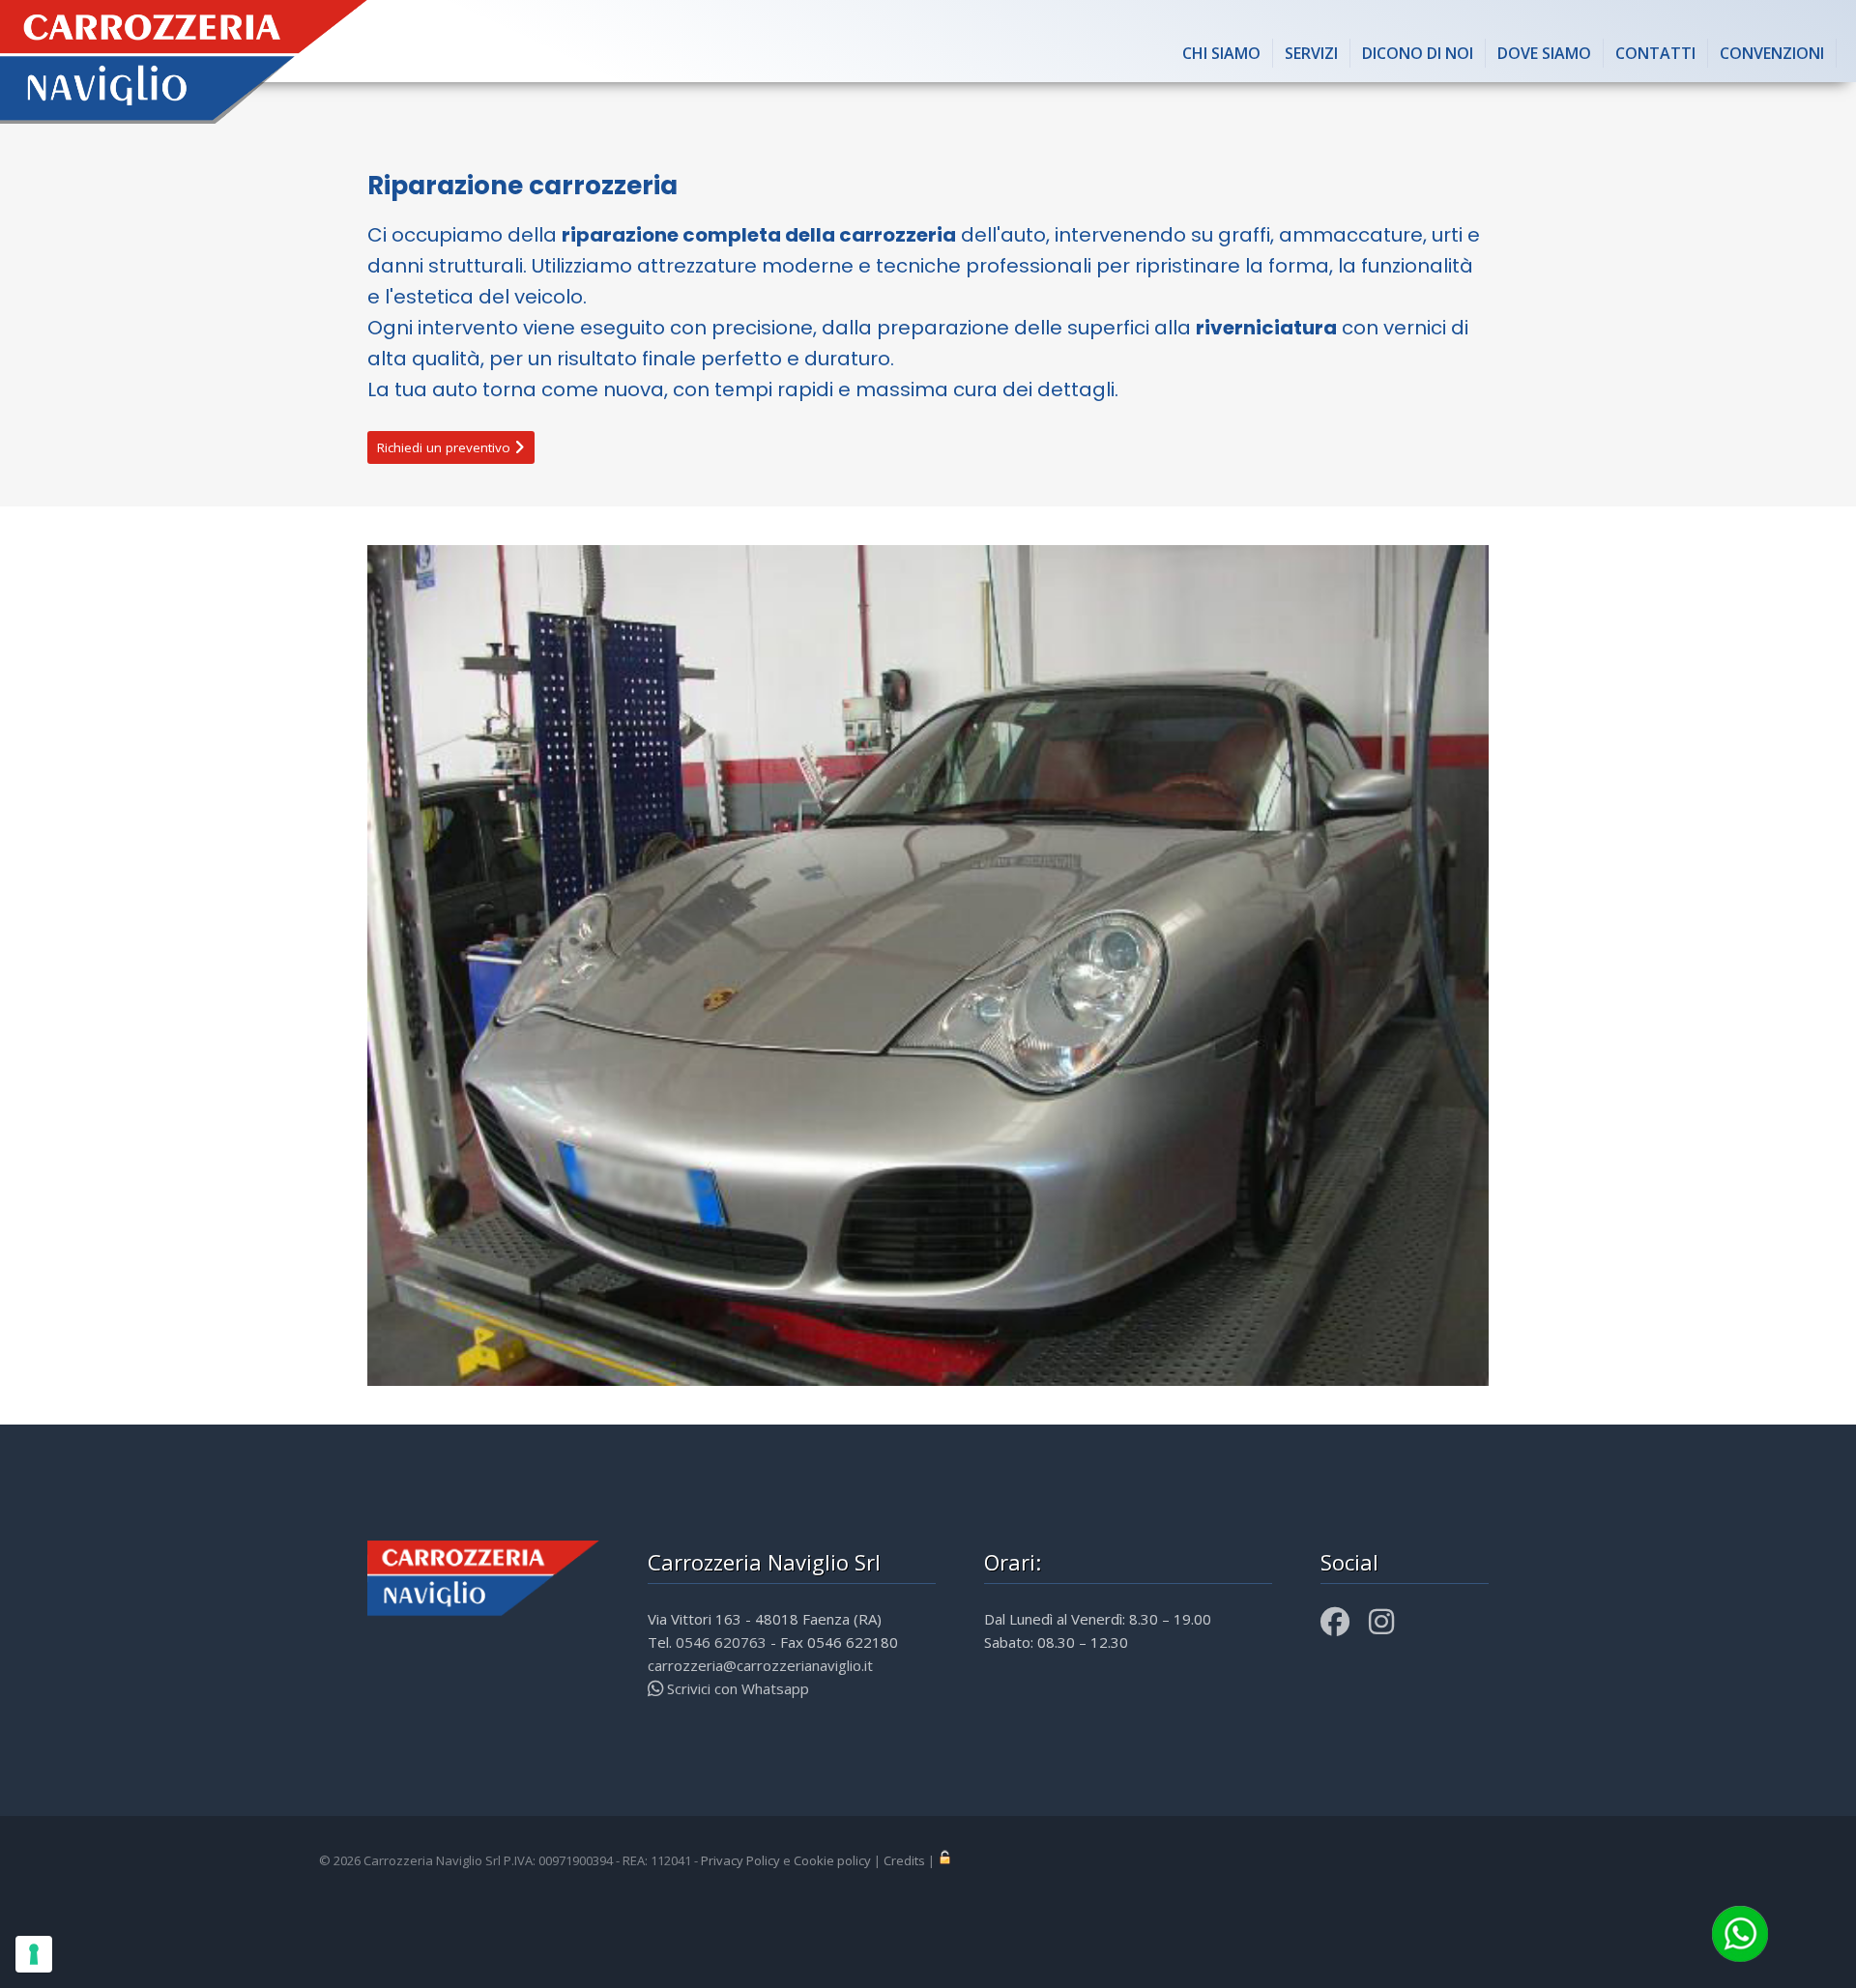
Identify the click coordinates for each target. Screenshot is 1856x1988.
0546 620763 (721, 1642)
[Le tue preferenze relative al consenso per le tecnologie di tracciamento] (34, 1954)
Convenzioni (1772, 53)
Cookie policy (832, 1860)
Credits (904, 1860)
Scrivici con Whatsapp (736, 1688)
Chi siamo (1221, 53)
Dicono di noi (1418, 53)
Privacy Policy (740, 1860)
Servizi (1311, 53)
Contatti (1655, 53)
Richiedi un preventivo (446, 447)
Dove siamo (1544, 53)
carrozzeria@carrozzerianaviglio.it (760, 1665)
